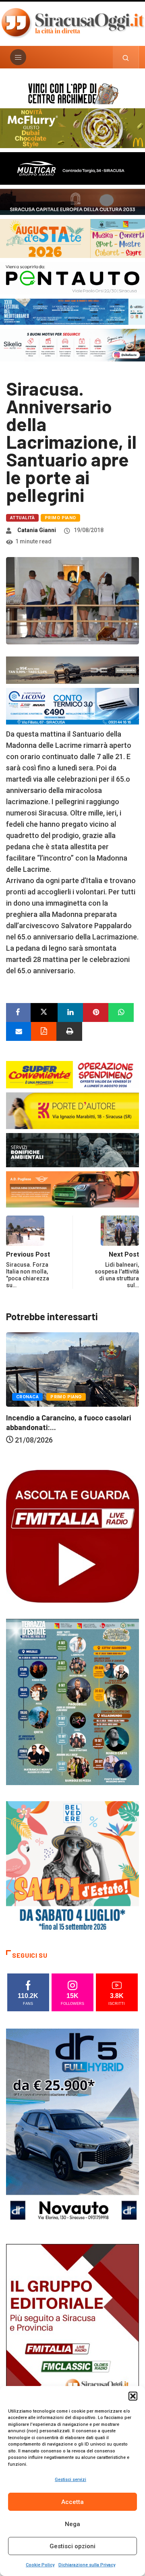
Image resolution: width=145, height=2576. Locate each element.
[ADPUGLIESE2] (72, 1189)
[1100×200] (72, 201)
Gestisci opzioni (72, 2546)
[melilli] (72, 1701)
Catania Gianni (37, 530)
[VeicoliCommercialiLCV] (72, 168)
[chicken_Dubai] (72, 127)
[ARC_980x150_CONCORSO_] (72, 93)
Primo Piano (60, 518)
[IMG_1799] (72, 1074)
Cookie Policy (40, 2565)
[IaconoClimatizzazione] (72, 705)
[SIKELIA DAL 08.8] (72, 344)
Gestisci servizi (70, 2480)
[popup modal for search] (126, 57)
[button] (133, 2396)
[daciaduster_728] (72, 670)
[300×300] (72, 1867)
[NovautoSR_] (72, 2127)
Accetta (72, 2502)
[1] (72, 2343)
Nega (72, 2524)
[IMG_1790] (72, 278)
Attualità (22, 518)
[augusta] (72, 238)
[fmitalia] (72, 311)
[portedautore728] (72, 1110)
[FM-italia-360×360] (72, 1536)
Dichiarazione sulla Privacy (87, 2565)
